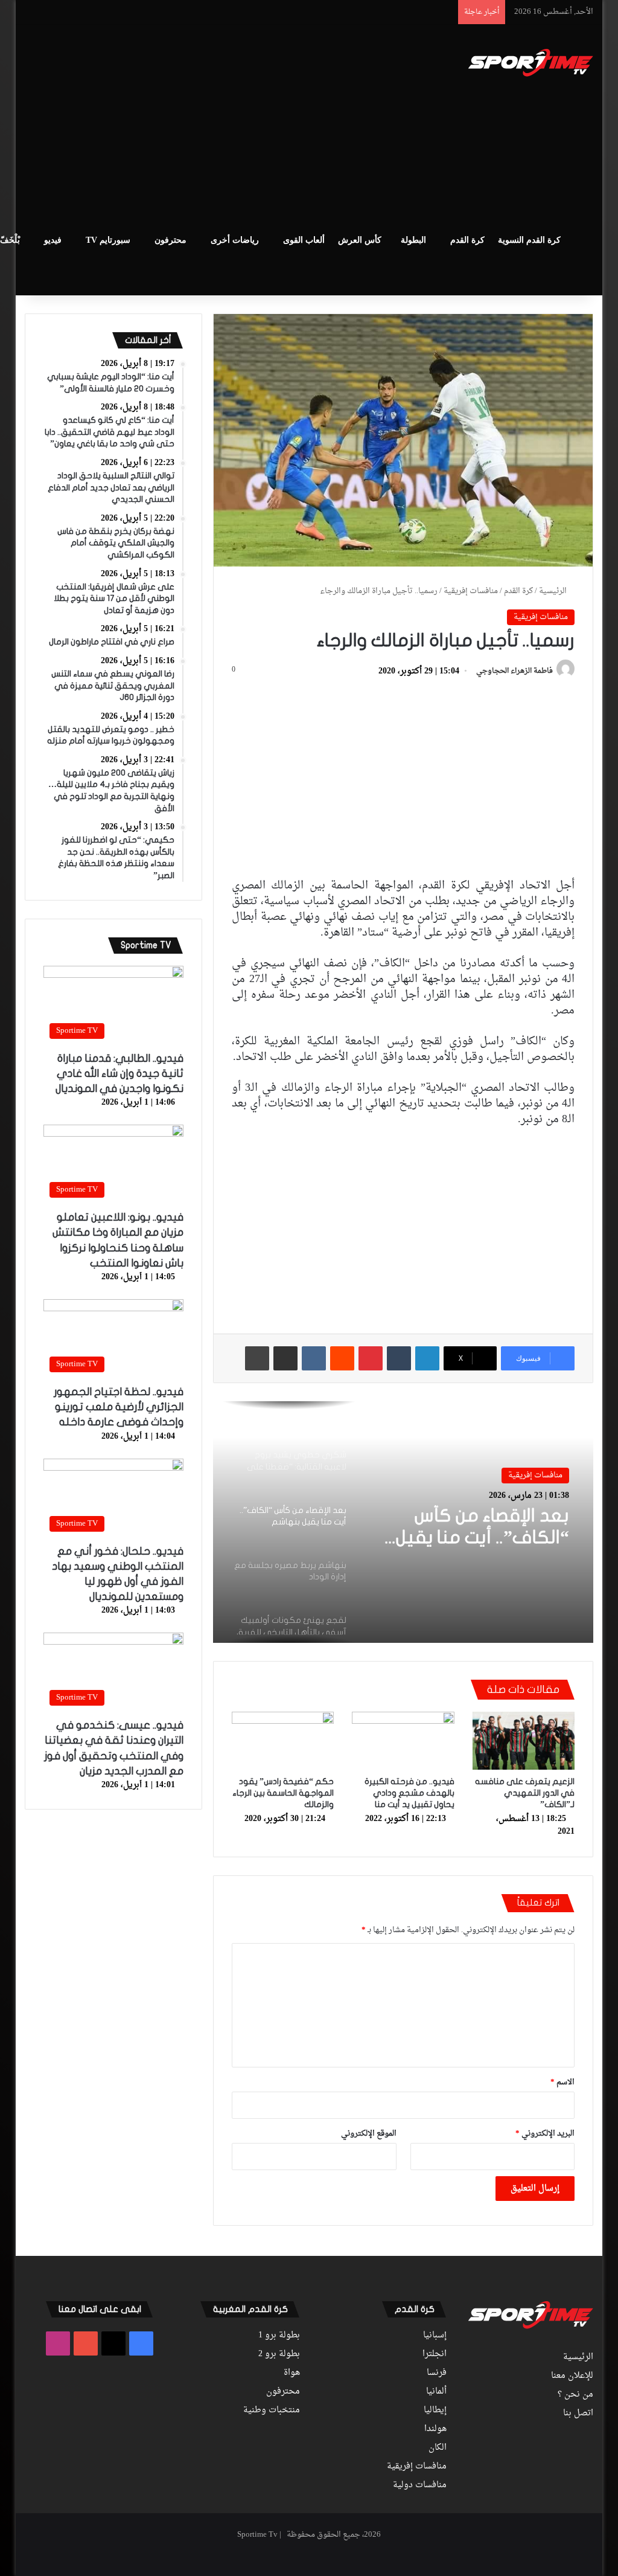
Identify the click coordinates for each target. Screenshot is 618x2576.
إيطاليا (435, 2411)
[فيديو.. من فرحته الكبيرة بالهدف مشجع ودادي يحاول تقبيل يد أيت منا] (403, 1741)
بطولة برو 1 (279, 2336)
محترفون (170, 240)
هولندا (435, 2429)
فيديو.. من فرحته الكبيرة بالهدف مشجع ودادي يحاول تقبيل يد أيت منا (409, 1793)
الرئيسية (554, 591)
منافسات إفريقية (471, 591)
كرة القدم (467, 240)
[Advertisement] (199, 121)
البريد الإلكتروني (545, 2134)
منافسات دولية (420, 2485)
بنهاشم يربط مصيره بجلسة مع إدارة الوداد (485, 1527)
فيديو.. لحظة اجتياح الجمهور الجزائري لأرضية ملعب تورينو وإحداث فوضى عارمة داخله (119, 1407)
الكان (438, 2448)
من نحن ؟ (575, 2395)
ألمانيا (436, 2392)
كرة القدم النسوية (529, 240)
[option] (403, 1522)
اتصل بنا (578, 2414)
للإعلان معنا (572, 2376)
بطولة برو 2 (279, 2354)
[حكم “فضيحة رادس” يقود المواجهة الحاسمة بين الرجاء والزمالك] (283, 1741)
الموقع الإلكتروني (369, 2134)
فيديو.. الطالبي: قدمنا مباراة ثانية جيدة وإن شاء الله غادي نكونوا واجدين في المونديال (119, 1074)
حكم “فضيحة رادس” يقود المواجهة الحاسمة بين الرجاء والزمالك (283, 1793)
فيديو (53, 240)
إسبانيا (435, 2336)
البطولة (413, 240)
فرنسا (437, 2373)
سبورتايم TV (108, 240)
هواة (292, 2373)
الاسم (562, 2082)
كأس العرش (360, 240)
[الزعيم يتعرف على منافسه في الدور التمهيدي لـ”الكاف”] (524, 1741)
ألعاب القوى (304, 240)
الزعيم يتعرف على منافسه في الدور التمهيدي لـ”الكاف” (525, 1793)
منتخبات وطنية (272, 2411)
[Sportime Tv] (531, 63)
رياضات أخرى (235, 240)
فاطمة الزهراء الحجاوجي (514, 672)
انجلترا (435, 2354)
